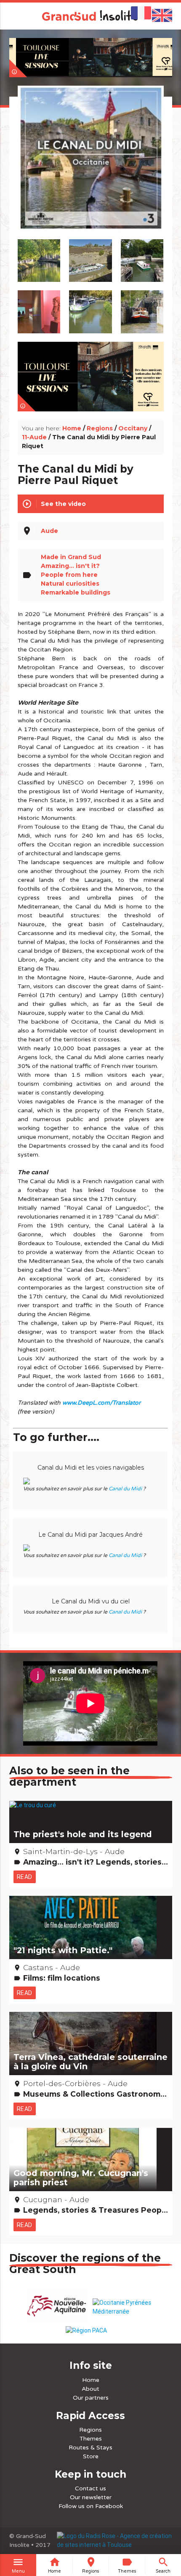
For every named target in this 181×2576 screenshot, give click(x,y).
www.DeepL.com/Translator (101, 1403)
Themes (91, 2439)
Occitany (133, 428)
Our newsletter (91, 2497)
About (90, 2389)
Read (25, 1877)
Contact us (90, 2488)
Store (91, 2456)
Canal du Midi (125, 1489)
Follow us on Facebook (91, 2506)
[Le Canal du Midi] (91, 257)
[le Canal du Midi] (90, 168)
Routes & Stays (90, 2448)
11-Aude (34, 437)
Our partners (91, 2398)
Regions (100, 428)
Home (72, 428)
